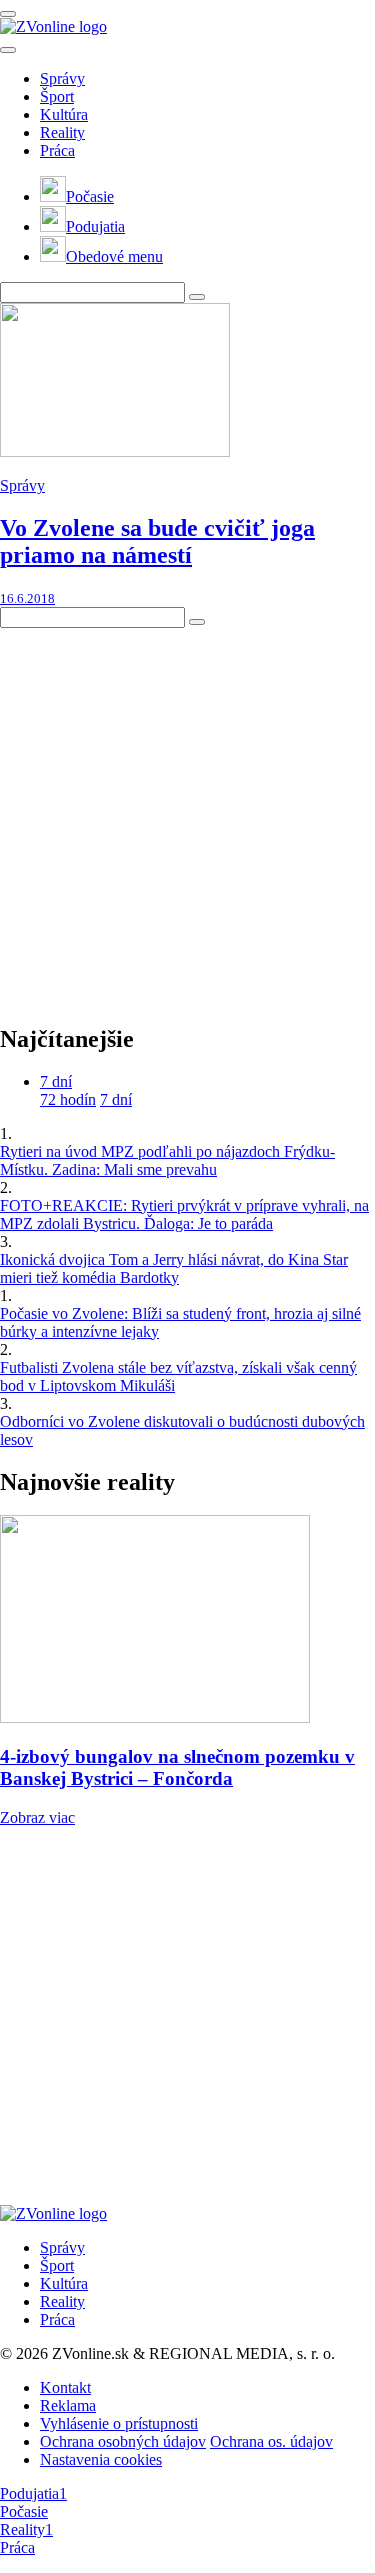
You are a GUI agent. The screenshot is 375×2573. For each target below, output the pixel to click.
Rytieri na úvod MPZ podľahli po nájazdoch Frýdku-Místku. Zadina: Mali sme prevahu (167, 1160)
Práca (57, 150)
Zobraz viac (37, 1817)
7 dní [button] (56, 1081)
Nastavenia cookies (101, 2459)
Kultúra (64, 114)
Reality (62, 132)
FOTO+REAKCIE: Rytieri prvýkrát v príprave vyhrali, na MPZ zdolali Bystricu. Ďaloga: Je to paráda (184, 1214)
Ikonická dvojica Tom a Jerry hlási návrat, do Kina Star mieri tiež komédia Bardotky (174, 1268)
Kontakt (65, 2387)
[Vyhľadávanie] (197, 297)
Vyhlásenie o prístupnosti (119, 2423)
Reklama (68, 2405)
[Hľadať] (8, 50)
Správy (62, 78)
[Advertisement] (187, 815)
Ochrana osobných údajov (123, 2441)
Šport (57, 96)
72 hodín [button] (68, 1099)
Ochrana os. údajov (271, 2441)
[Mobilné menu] (8, 14)
